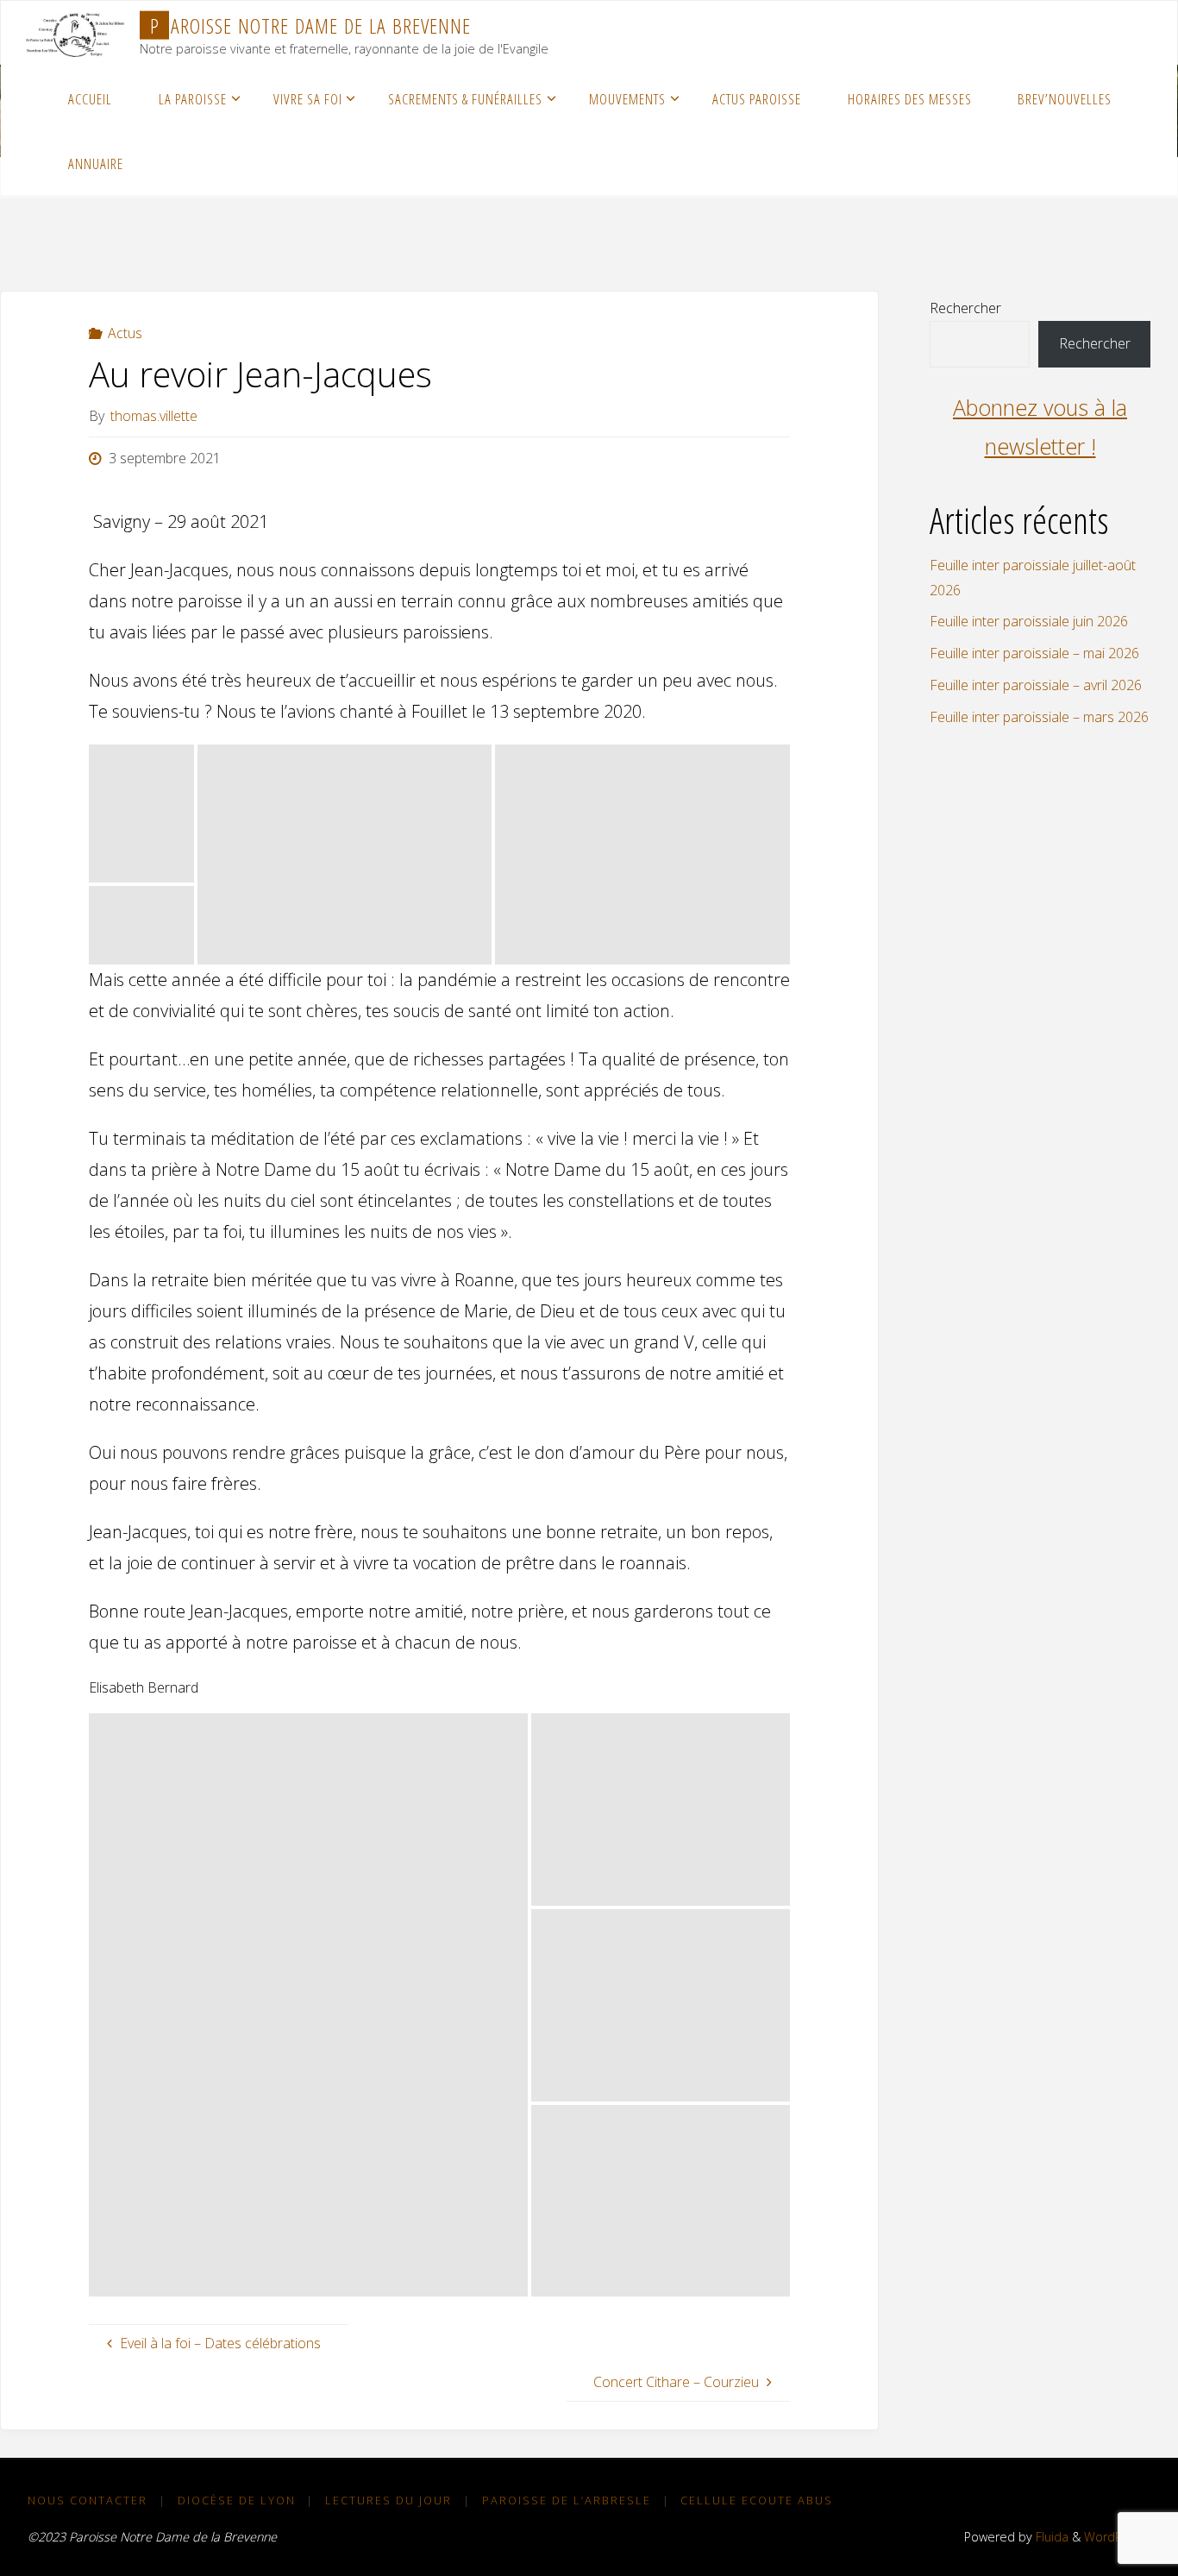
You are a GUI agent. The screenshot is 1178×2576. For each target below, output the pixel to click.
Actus (125, 333)
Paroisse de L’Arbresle (567, 2500)
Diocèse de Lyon (237, 2500)
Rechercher (965, 308)
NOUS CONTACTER (88, 2500)
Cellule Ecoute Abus (757, 2500)
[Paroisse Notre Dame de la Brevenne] (75, 33)
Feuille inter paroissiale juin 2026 (1029, 621)
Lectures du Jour (388, 2500)
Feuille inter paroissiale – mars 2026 (1039, 717)
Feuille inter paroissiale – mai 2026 (1034, 653)
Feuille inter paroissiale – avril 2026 (1036, 685)
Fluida (1050, 2537)
